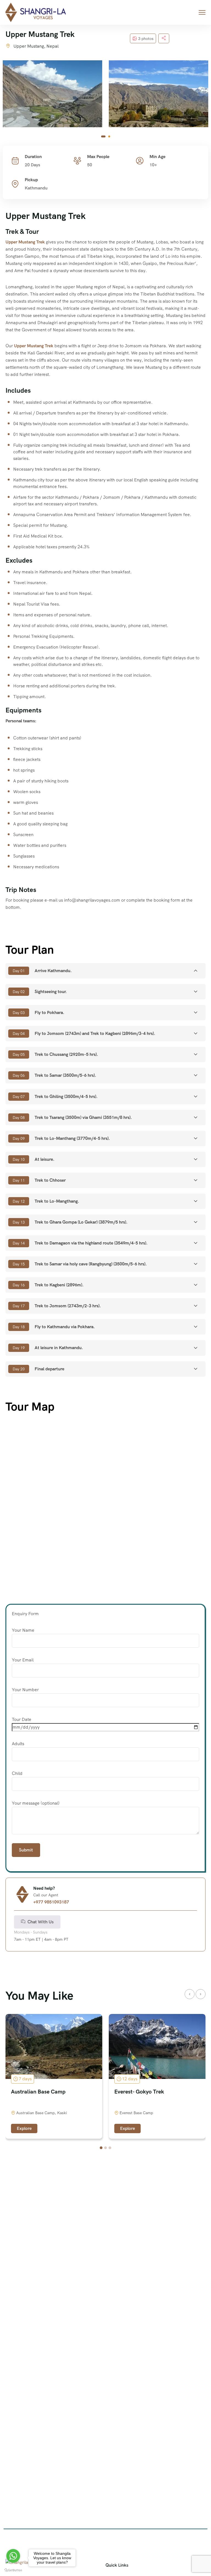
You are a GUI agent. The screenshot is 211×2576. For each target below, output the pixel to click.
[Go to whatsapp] (13, 2556)
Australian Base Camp (38, 2092)
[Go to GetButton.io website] (13, 2570)
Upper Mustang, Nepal (36, 46)
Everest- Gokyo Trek (139, 2092)
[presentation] (190, 1994)
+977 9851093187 (51, 1902)
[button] (103, 136)
